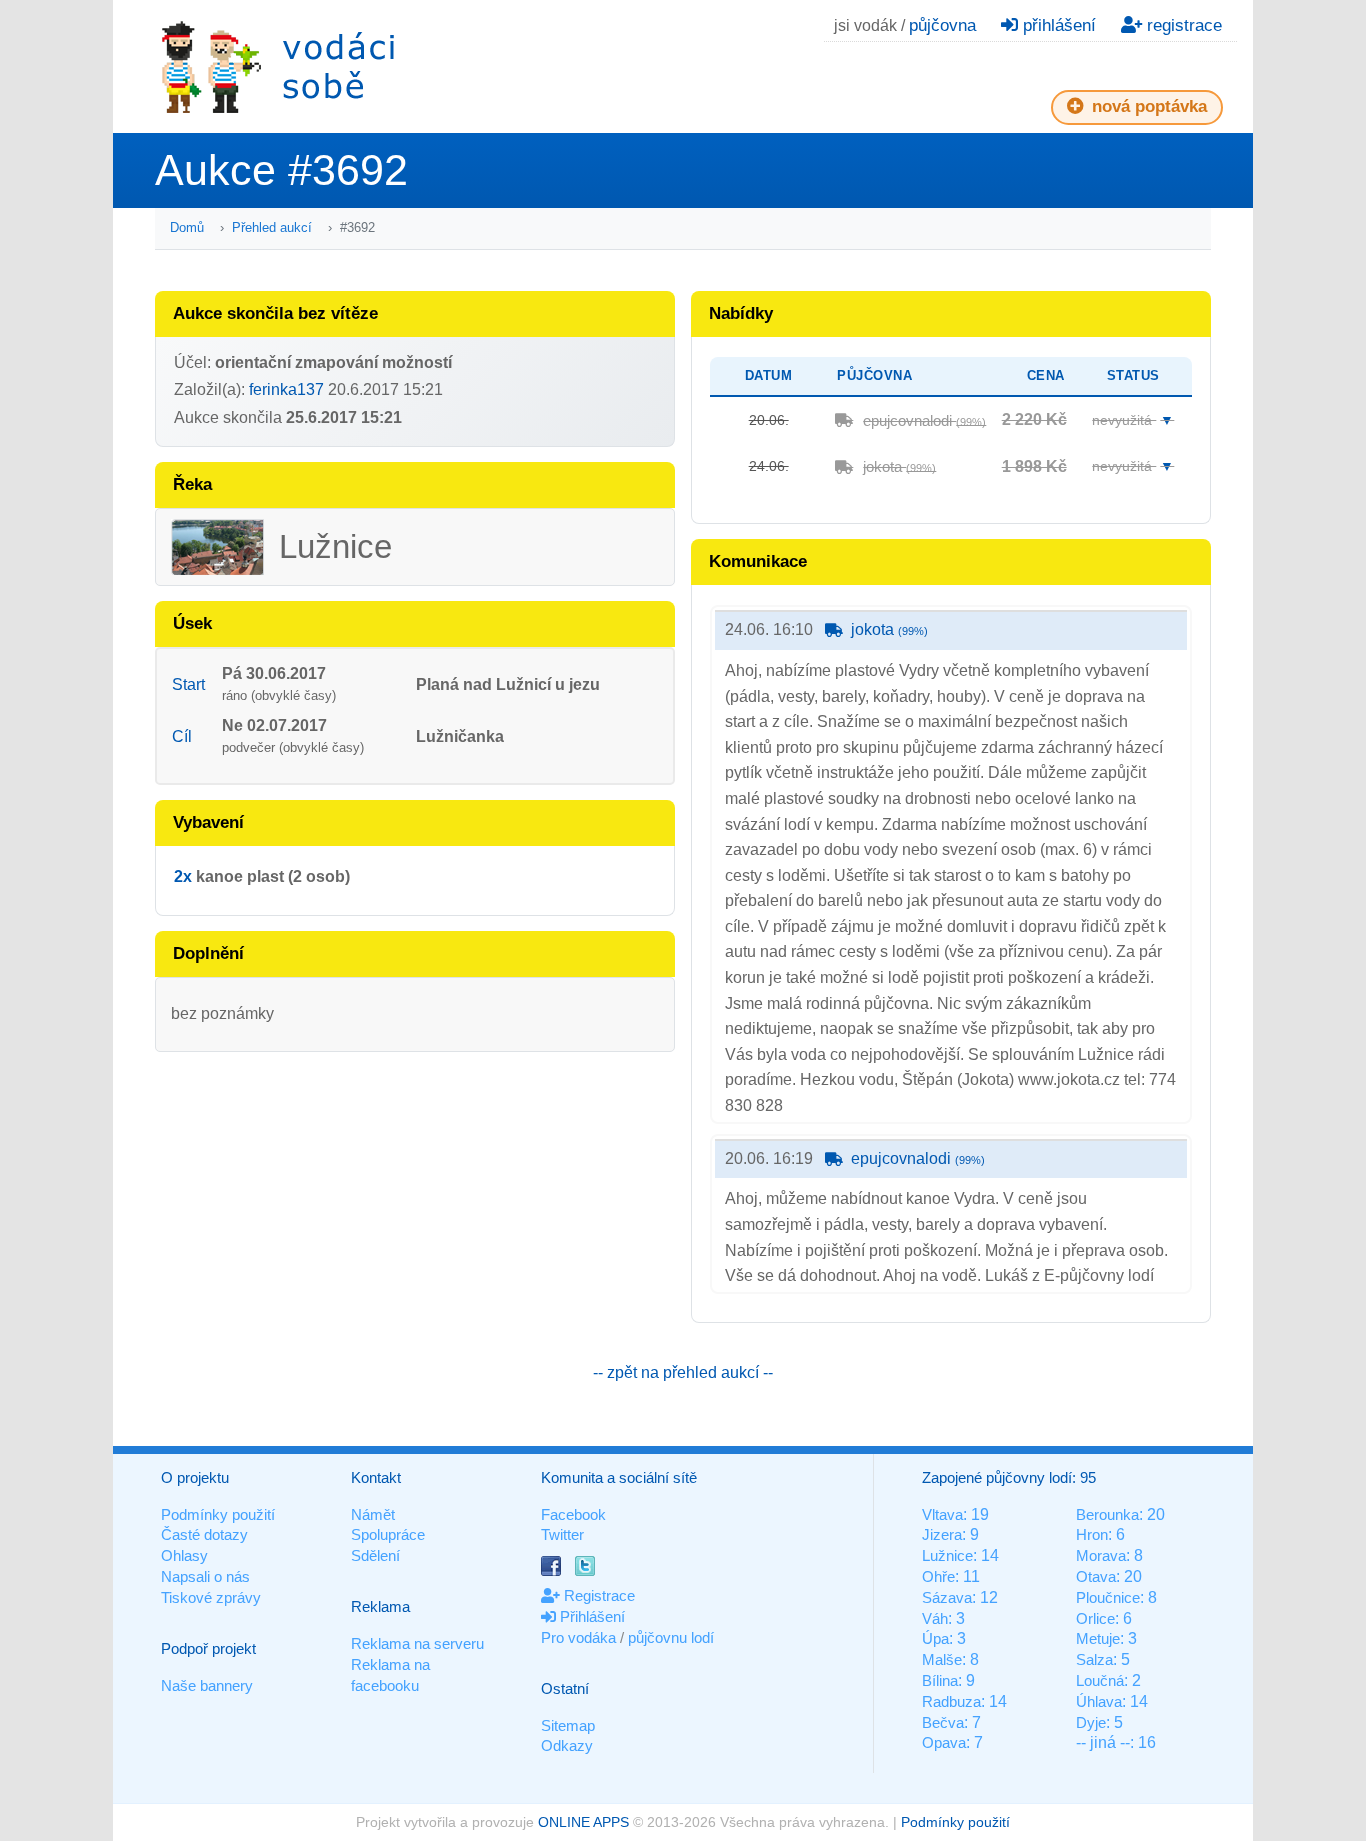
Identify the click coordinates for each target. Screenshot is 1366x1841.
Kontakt (376, 1477)
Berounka (1107, 1514)
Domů (187, 227)
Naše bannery (207, 1685)
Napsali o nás (205, 1576)
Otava (1096, 1576)
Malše (942, 1659)
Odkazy (567, 1745)
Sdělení (375, 1555)
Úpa (935, 1638)
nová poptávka (1147, 106)
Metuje (1098, 1638)
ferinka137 (286, 389)
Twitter (562, 1534)
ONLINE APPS (583, 1822)
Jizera (942, 1534)
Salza (1094, 1659)
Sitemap (568, 1725)
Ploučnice (1108, 1597)
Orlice (1095, 1618)
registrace (1182, 25)
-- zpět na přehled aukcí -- (683, 1372)
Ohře (938, 1576)
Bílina (940, 1680)
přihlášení (1057, 25)
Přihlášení (590, 1616)
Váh (935, 1618)
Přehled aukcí (272, 227)
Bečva (943, 1722)
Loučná (1100, 1680)
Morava (1101, 1555)
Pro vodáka (578, 1637)
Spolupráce (388, 1534)
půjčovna (942, 25)
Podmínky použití (218, 1514)
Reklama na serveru (417, 1643)
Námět (373, 1514)
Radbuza (951, 1701)
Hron (1092, 1534)
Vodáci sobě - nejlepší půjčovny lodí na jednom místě (278, 66)
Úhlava (1099, 1701)
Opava (944, 1742)
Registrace (597, 1595)
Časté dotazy (204, 1534)
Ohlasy (184, 1555)
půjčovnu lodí (671, 1637)
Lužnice (947, 1555)
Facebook (573, 1514)
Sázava (947, 1597)
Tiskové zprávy (211, 1597)
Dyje (1091, 1722)
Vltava (942, 1514)
